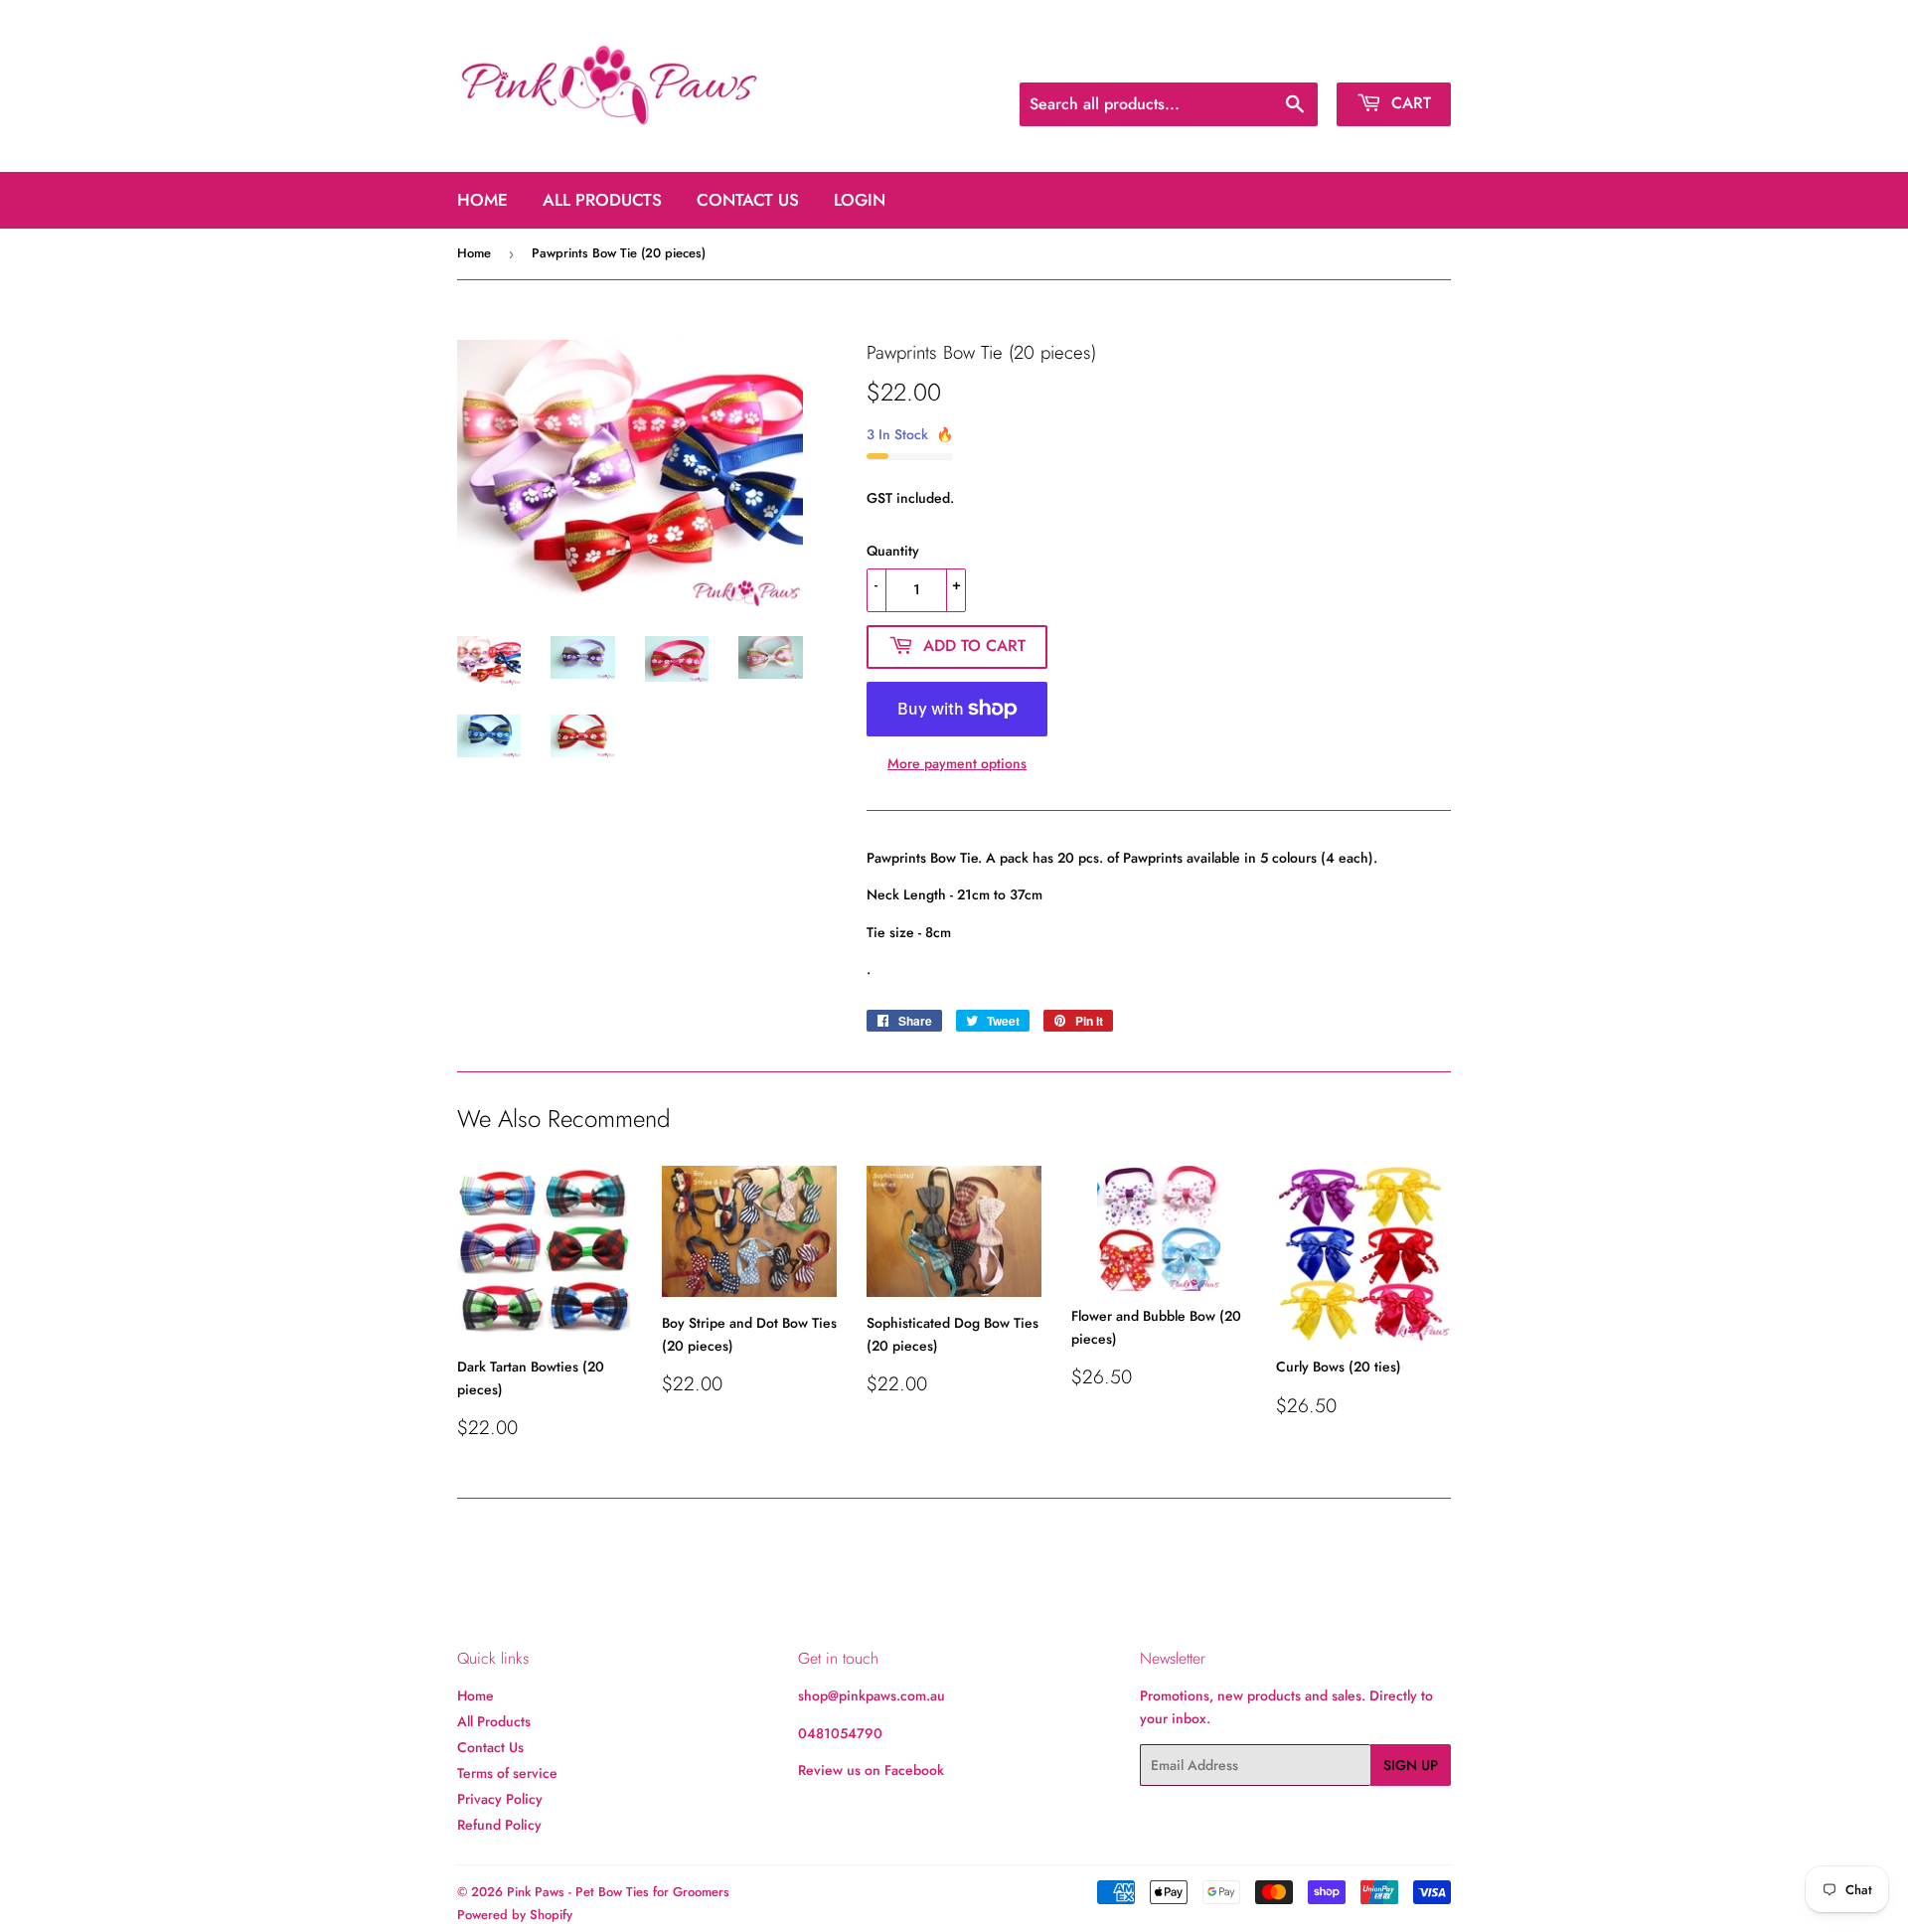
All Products (602, 200)
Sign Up (1411, 1765)
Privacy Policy (500, 1799)
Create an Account (1399, 58)
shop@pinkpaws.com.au (872, 1695)
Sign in (1300, 58)
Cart (1409, 103)
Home (482, 200)
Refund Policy (499, 1825)
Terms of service (507, 1773)
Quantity (893, 551)
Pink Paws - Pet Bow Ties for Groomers (618, 1892)
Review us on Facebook (871, 1770)
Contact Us (748, 200)
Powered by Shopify (515, 1915)
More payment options (957, 763)
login (860, 200)
